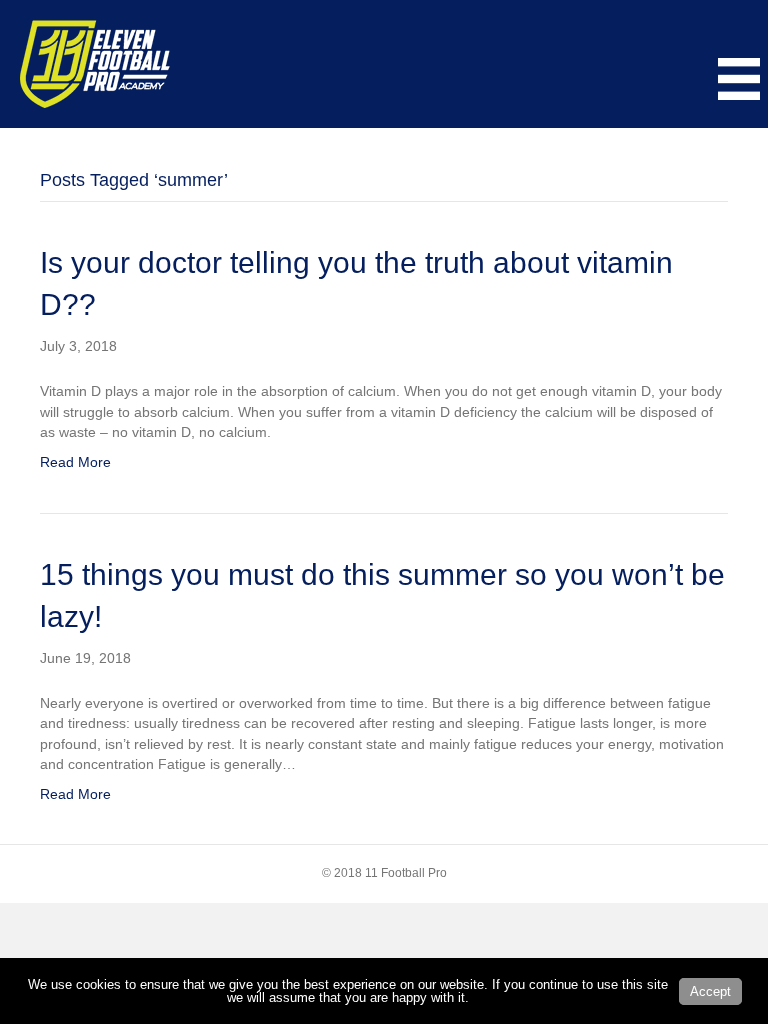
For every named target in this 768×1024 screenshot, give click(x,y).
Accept (710, 991)
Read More (75, 462)
